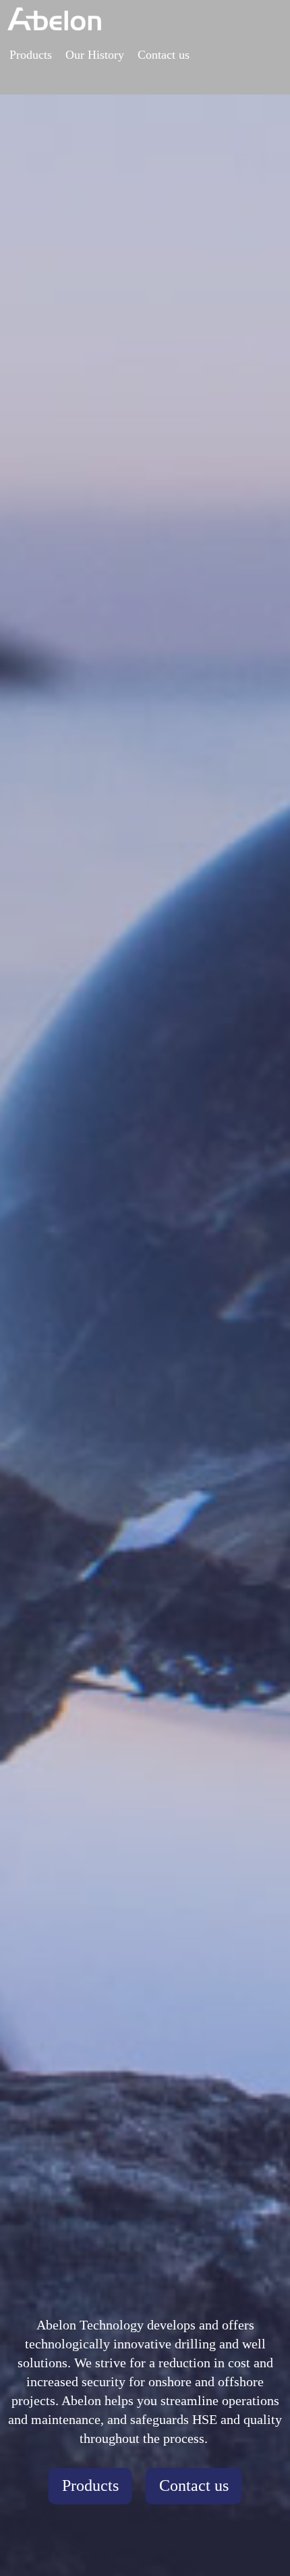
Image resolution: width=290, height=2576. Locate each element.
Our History (95, 55)
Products (31, 55)
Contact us (164, 55)
